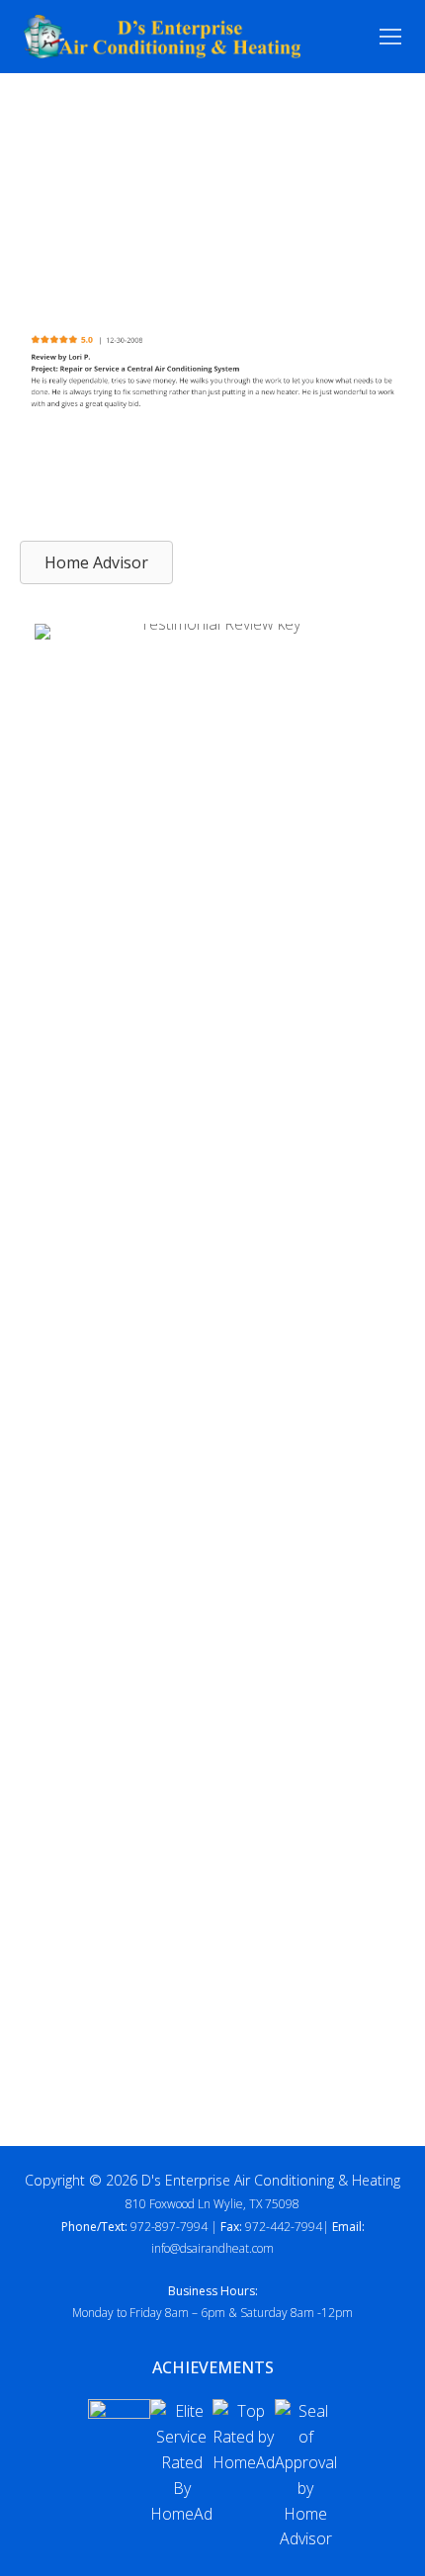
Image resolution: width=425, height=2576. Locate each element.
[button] (96, 562)
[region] (212, 373)
